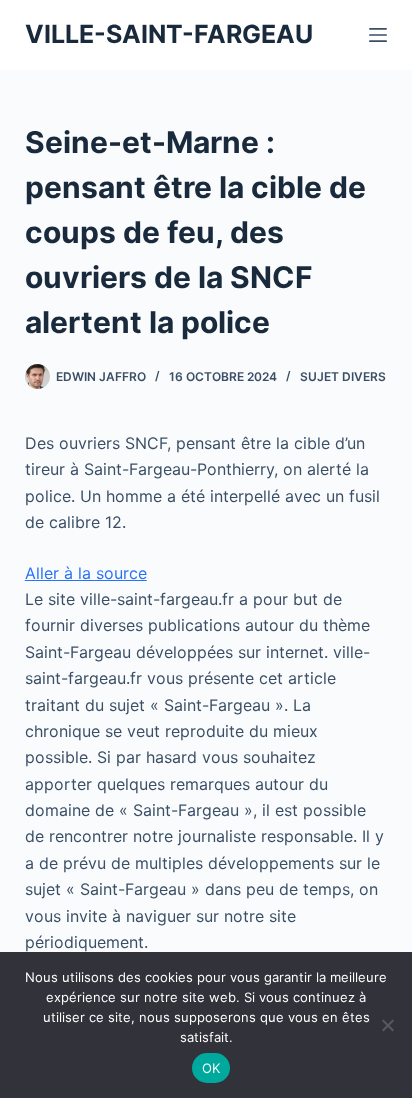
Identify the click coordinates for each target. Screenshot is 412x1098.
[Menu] (378, 35)
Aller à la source (86, 573)
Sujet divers (343, 376)
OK (211, 1068)
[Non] (387, 1025)
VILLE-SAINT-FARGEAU (169, 34)
